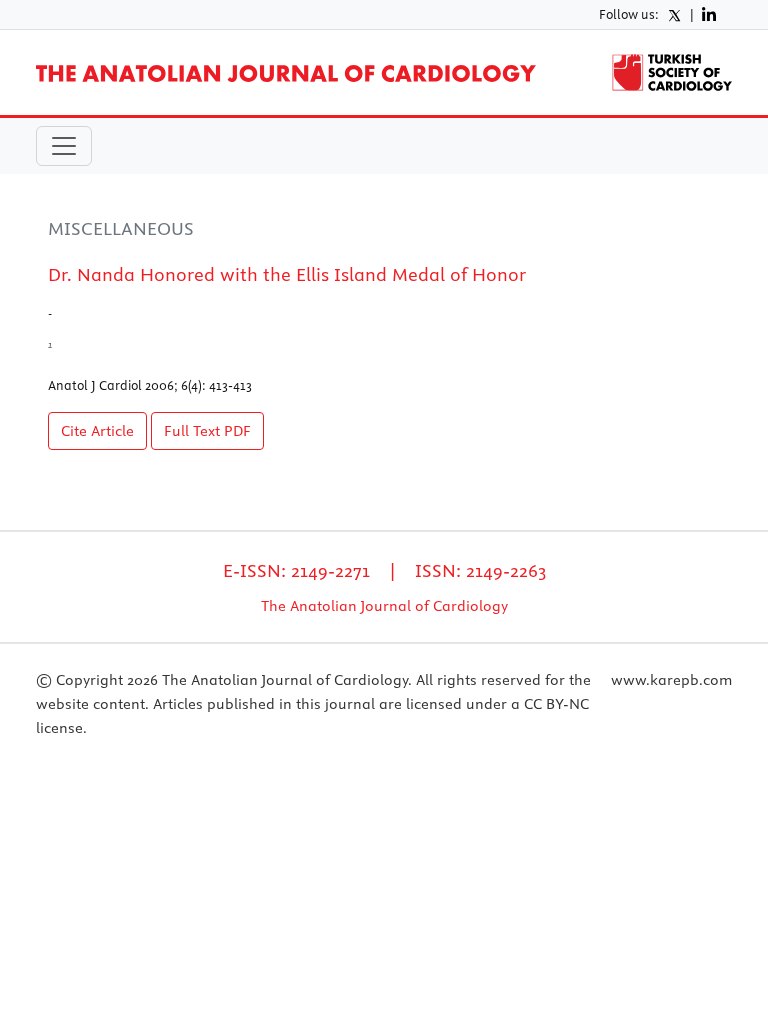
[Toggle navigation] (64, 146)
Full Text (207, 431)
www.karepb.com (671, 680)
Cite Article (97, 431)
